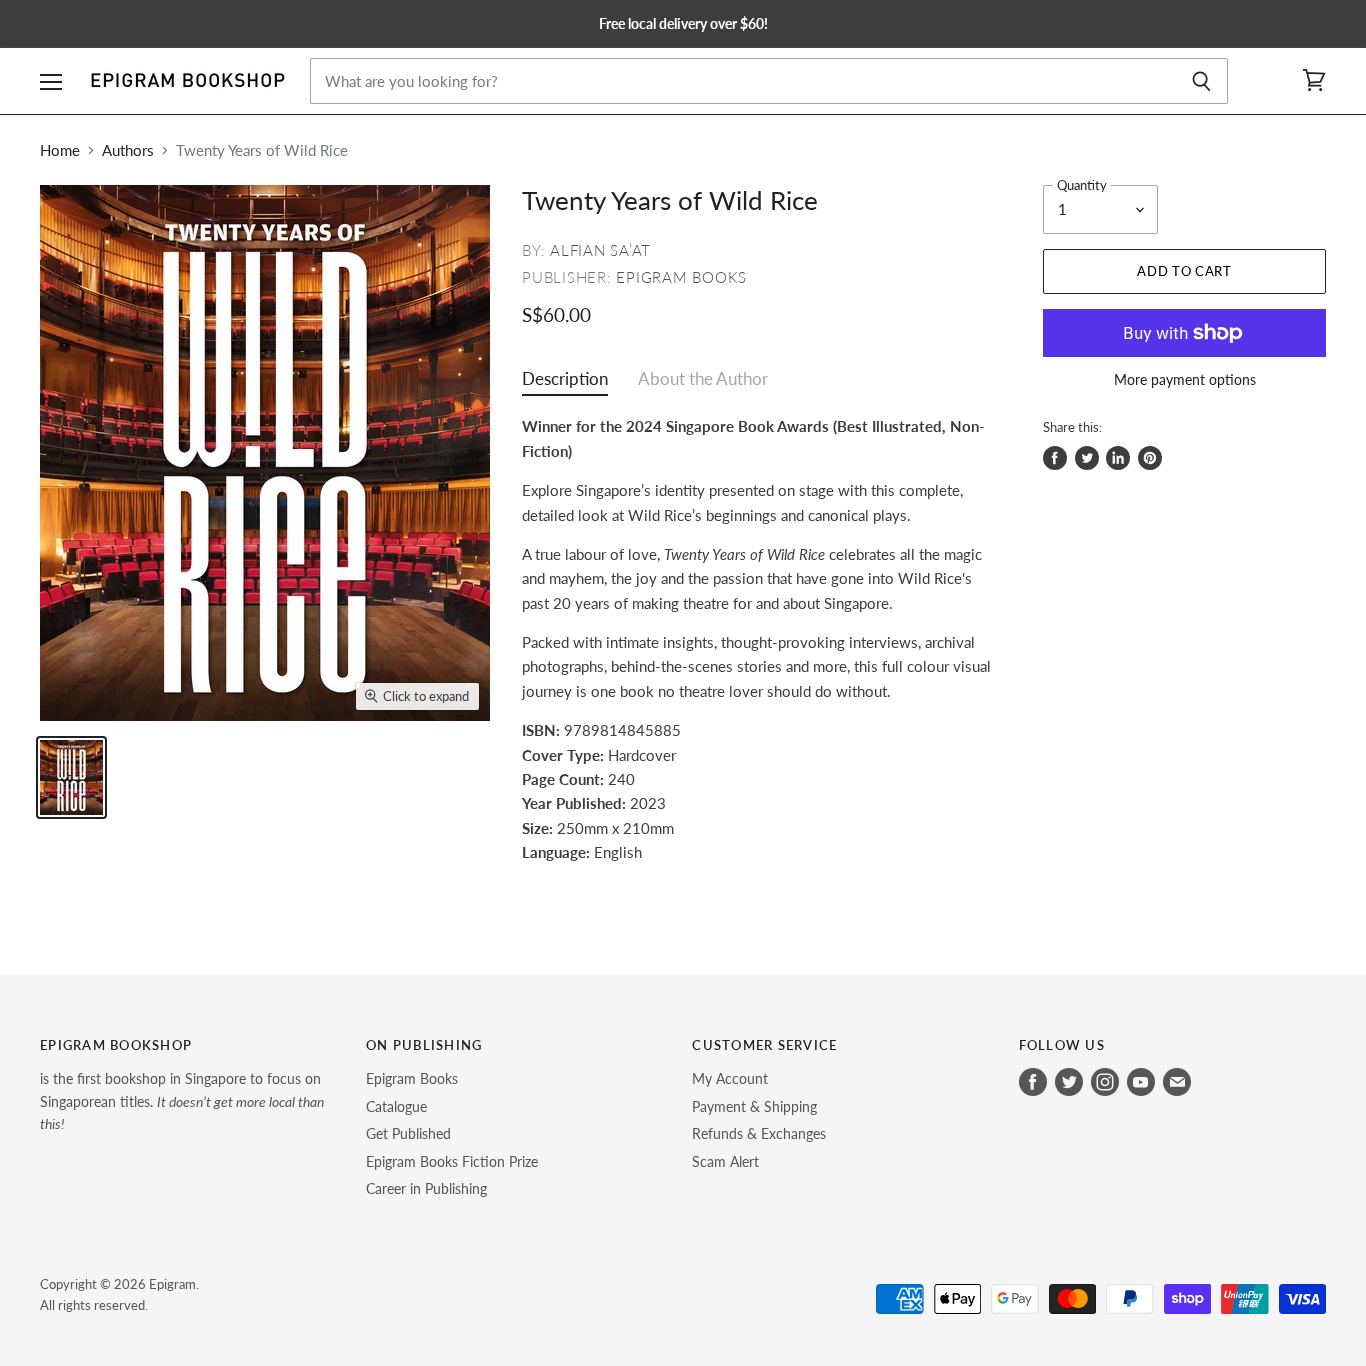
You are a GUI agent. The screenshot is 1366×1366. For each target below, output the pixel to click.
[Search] (1201, 81)
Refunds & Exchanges (759, 1133)
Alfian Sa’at (600, 250)
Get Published (408, 1133)
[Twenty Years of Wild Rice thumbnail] (71, 777)
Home (60, 150)
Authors (128, 150)
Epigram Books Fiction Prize (452, 1161)
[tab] (565, 383)
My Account (730, 1078)
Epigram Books (681, 277)
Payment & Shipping (754, 1106)
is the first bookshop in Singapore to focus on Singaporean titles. (182, 1101)
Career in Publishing (426, 1188)
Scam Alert (725, 1161)
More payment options (1185, 380)
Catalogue (396, 1106)
